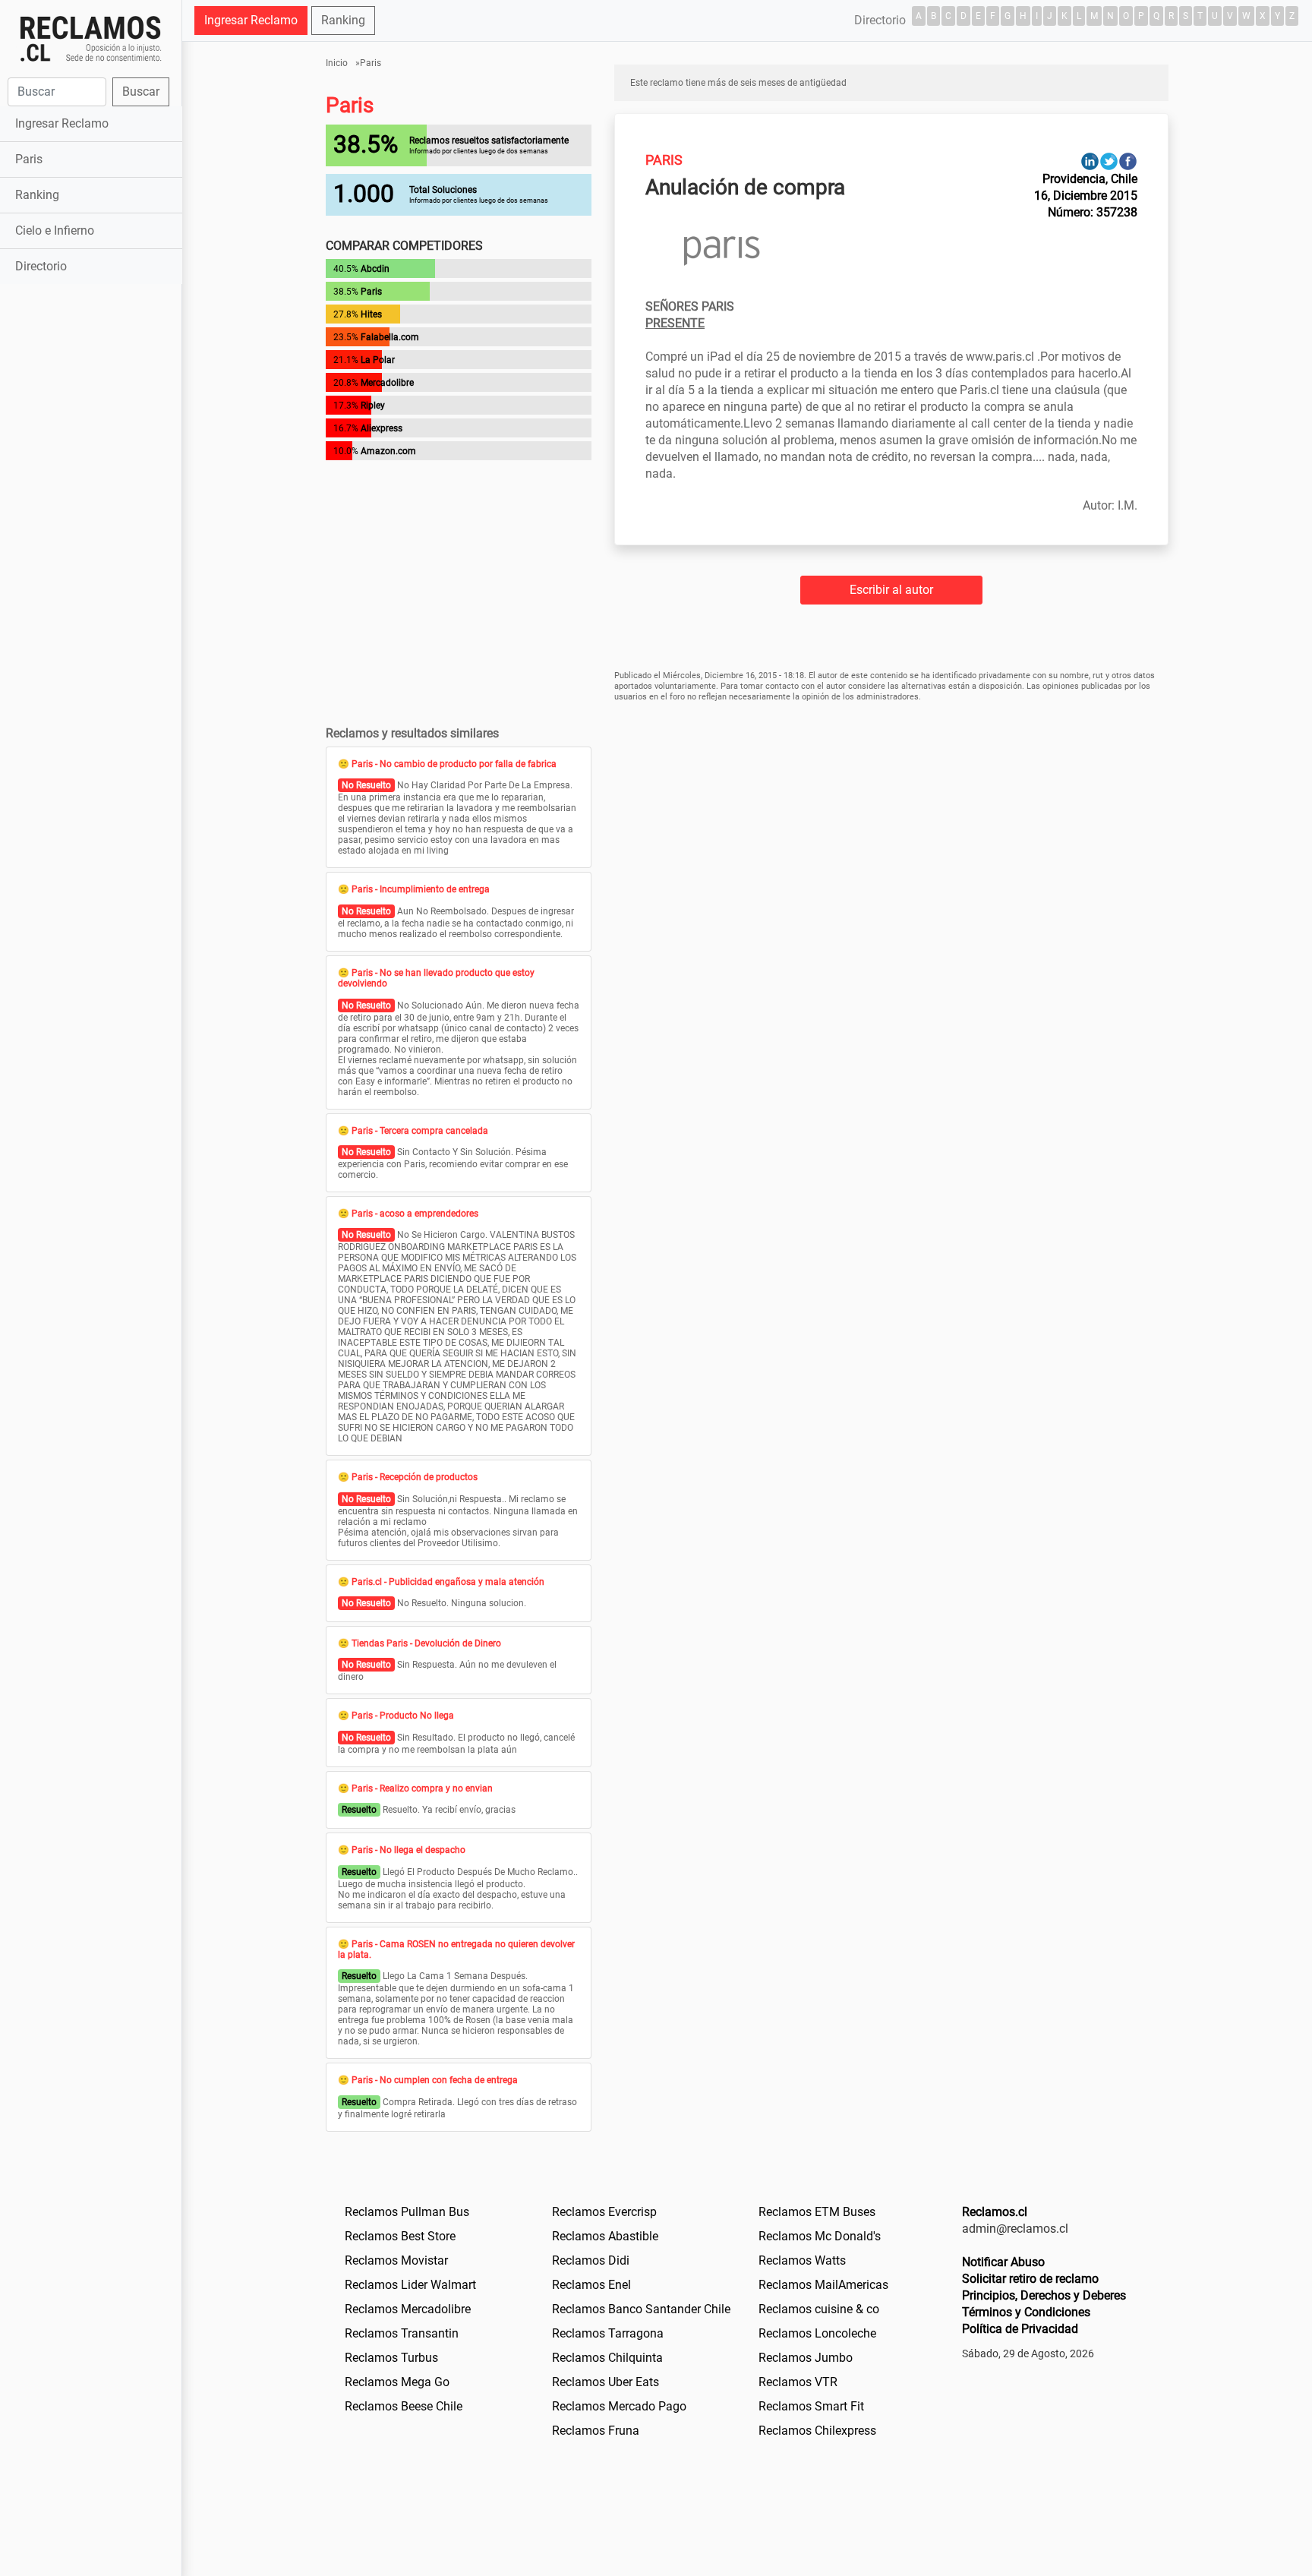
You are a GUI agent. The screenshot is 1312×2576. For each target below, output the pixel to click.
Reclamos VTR (798, 2382)
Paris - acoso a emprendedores (415, 1214)
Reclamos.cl (995, 2212)
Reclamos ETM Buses (817, 2212)
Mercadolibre (387, 383)
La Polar (378, 360)
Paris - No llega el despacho (408, 1850)
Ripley (373, 406)
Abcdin (375, 269)
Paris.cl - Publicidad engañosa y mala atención (448, 1582)
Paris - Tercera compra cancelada (420, 1131)
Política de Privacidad (1020, 2329)
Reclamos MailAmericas (823, 2285)
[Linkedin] (1090, 161)
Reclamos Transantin (402, 2333)
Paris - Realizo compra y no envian (422, 1788)
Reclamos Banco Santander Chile (641, 2309)
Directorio (41, 266)
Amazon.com (388, 451)
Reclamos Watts (802, 2260)
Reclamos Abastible (605, 2236)
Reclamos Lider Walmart (410, 2285)
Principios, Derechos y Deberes (1044, 2295)
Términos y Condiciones (1026, 2312)
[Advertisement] (91, 527)
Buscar (141, 92)
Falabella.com (390, 337)
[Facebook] (1128, 161)
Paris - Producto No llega (403, 1716)
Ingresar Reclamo (62, 123)
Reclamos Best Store (400, 2236)
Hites (371, 314)
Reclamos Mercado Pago (619, 2406)
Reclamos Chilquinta (607, 2358)
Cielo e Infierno (55, 230)
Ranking (37, 195)
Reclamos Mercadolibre (408, 2309)
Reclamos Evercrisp (604, 2212)
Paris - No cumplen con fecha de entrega (435, 2080)
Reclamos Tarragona (608, 2333)
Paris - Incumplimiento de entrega (421, 889)
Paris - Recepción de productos (415, 1477)
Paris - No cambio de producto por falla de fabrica (454, 764)
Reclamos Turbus (391, 2358)
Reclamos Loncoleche (817, 2333)
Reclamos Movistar (396, 2260)
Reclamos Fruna (596, 2431)
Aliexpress (382, 428)
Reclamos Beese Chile (404, 2406)
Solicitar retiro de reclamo (1030, 2279)
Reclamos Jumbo (806, 2358)
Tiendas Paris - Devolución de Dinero (426, 1643)
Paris (29, 159)
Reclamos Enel (591, 2285)
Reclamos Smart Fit (811, 2406)
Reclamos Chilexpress (817, 2431)
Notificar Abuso (1003, 2262)
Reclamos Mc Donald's (820, 2236)
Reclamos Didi (591, 2260)
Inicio (337, 63)
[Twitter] (1109, 161)
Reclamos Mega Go (397, 2382)
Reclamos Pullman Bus (407, 2212)
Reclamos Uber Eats (606, 2382)
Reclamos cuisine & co (819, 2309)
